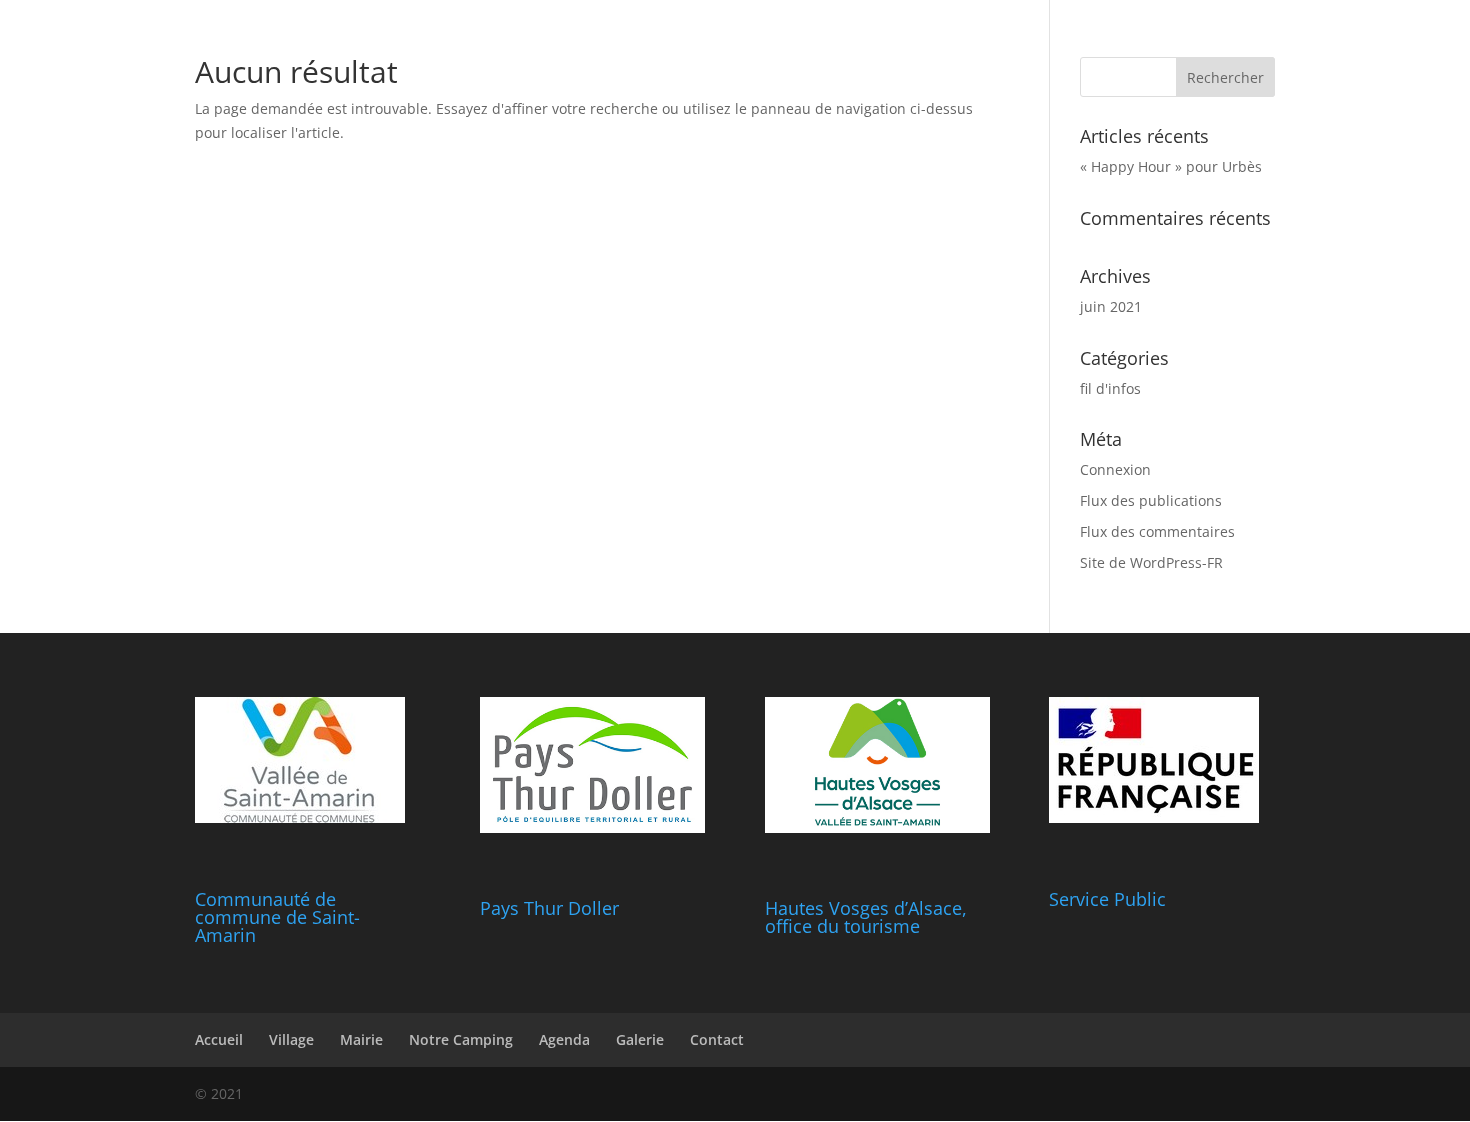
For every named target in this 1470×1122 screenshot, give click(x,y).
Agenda (564, 1039)
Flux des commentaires (1157, 531)
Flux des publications (1151, 500)
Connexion (1115, 469)
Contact (717, 1039)
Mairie (361, 1039)
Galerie (640, 1039)
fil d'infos (1110, 388)
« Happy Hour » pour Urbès (1171, 166)
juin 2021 (1111, 306)
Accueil (219, 1039)
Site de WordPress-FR (1151, 562)
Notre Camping (461, 1039)
